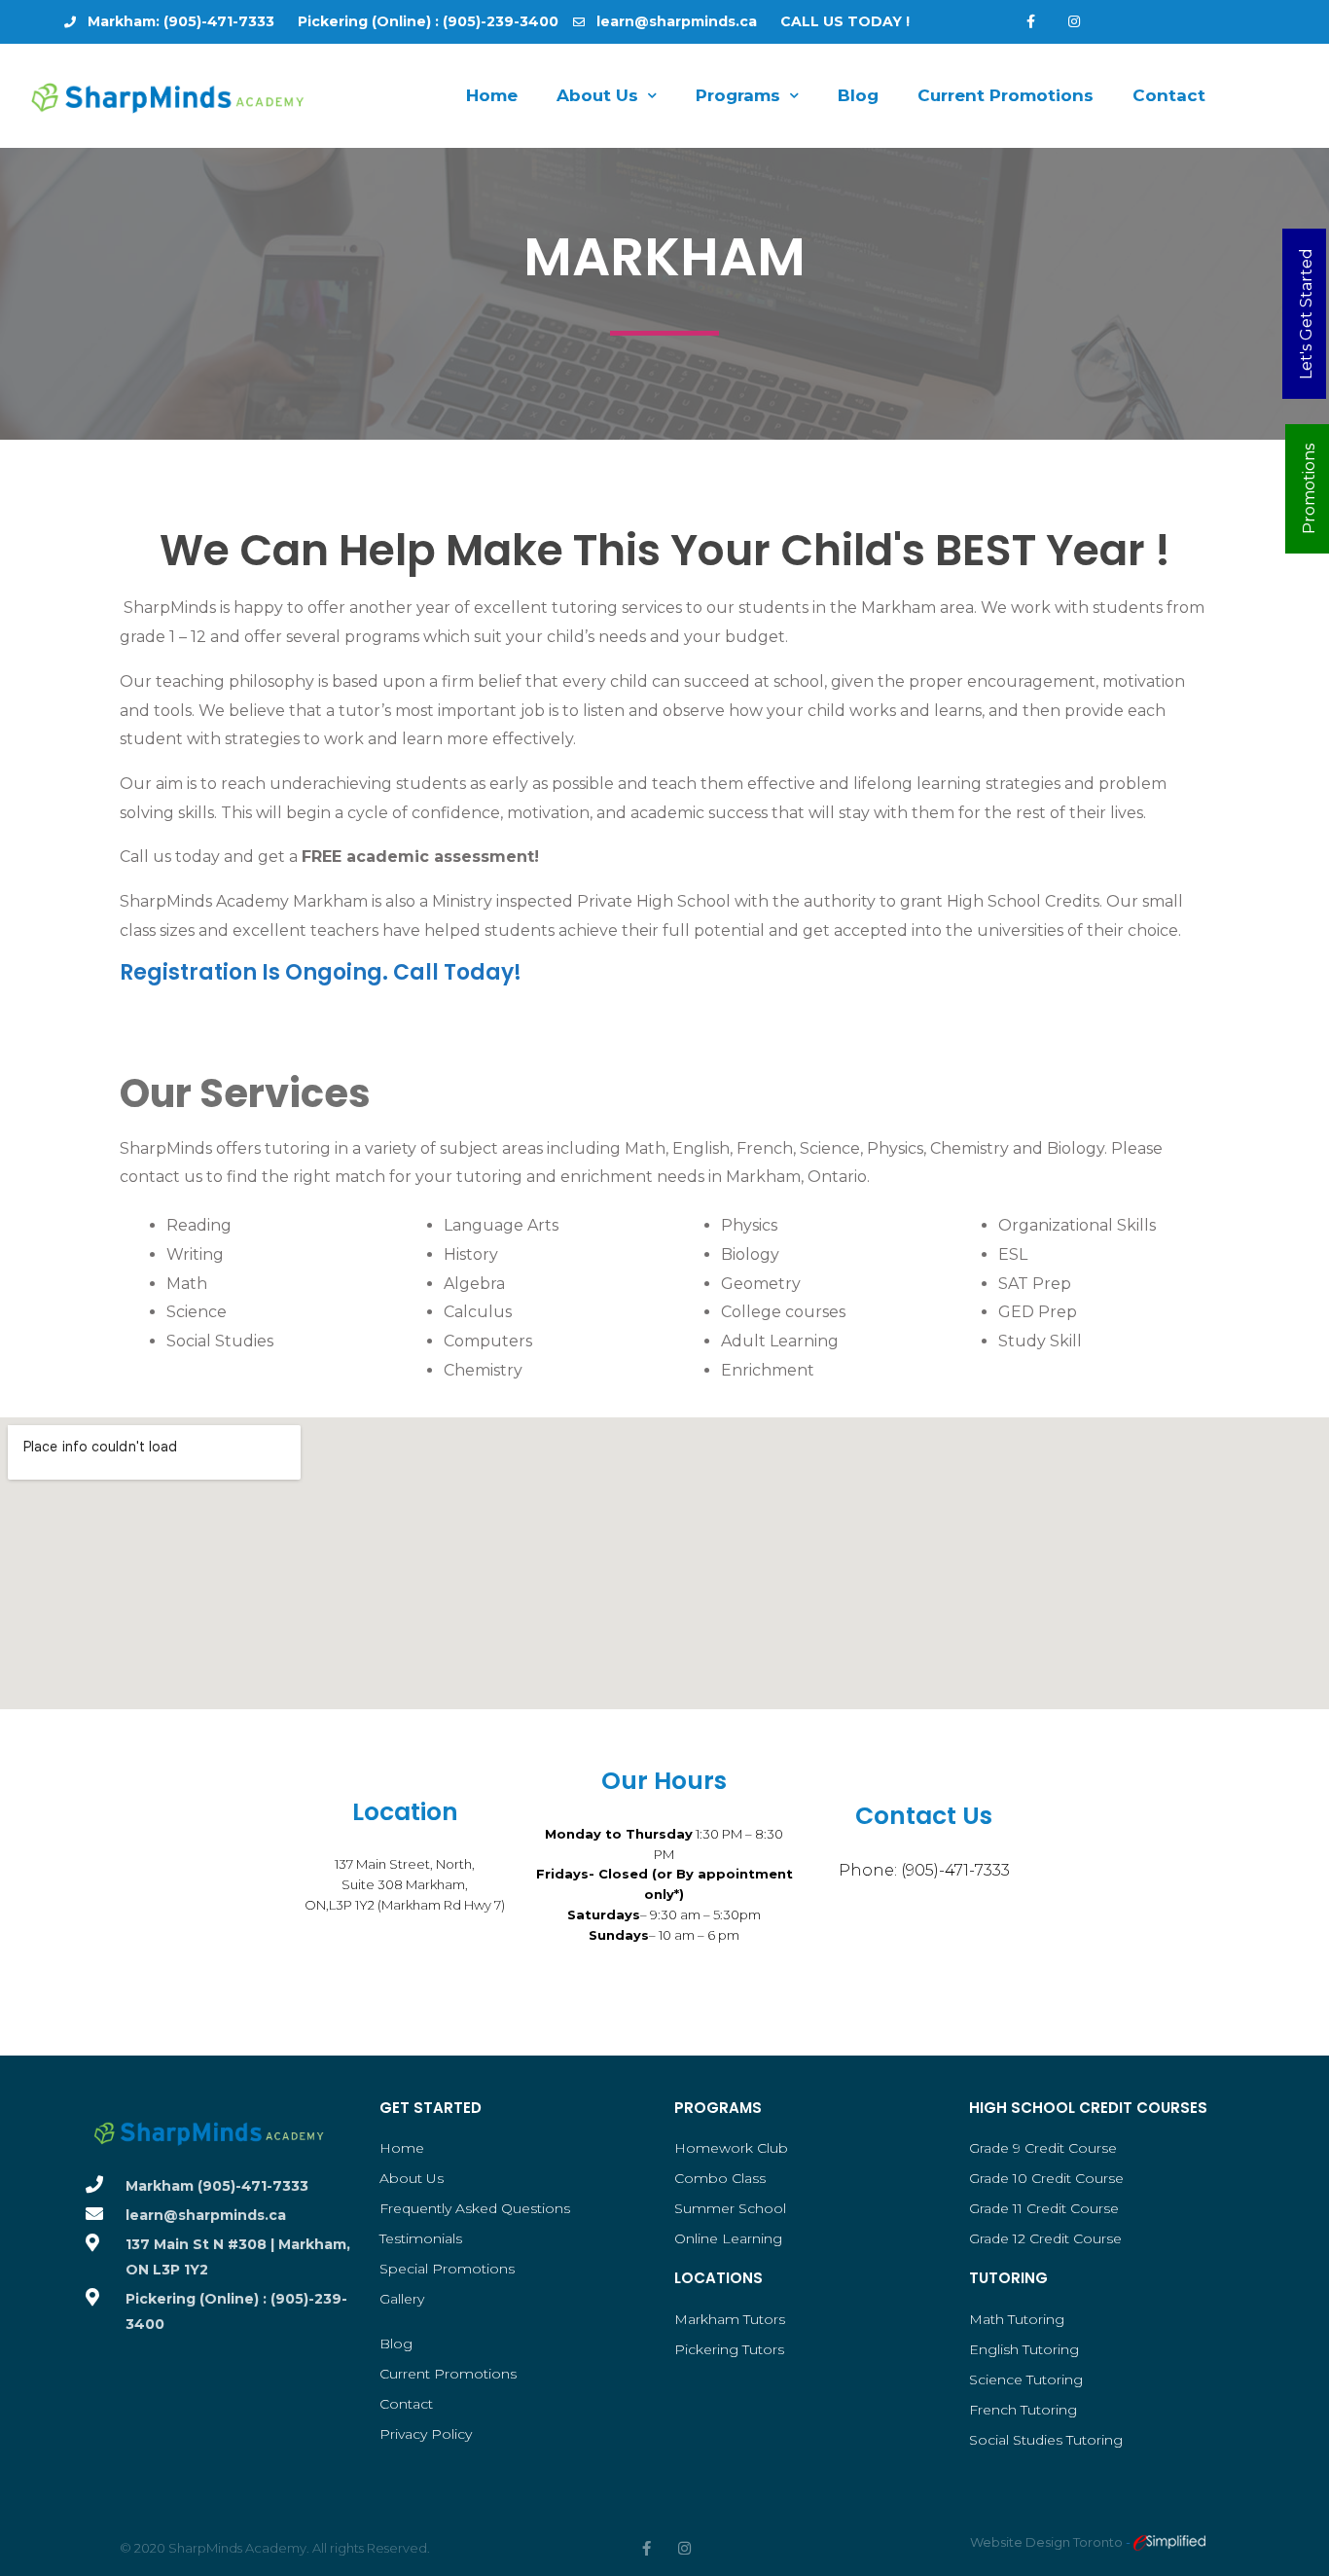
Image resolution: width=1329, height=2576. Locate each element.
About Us (597, 95)
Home (492, 95)
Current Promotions (1006, 95)
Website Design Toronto (1048, 2542)
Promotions (1309, 489)
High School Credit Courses (1088, 2108)
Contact (1169, 95)
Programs (738, 95)
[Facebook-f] (1031, 22)
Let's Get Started (1306, 314)
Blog (858, 95)
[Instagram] (1075, 22)
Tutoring (1008, 2278)
